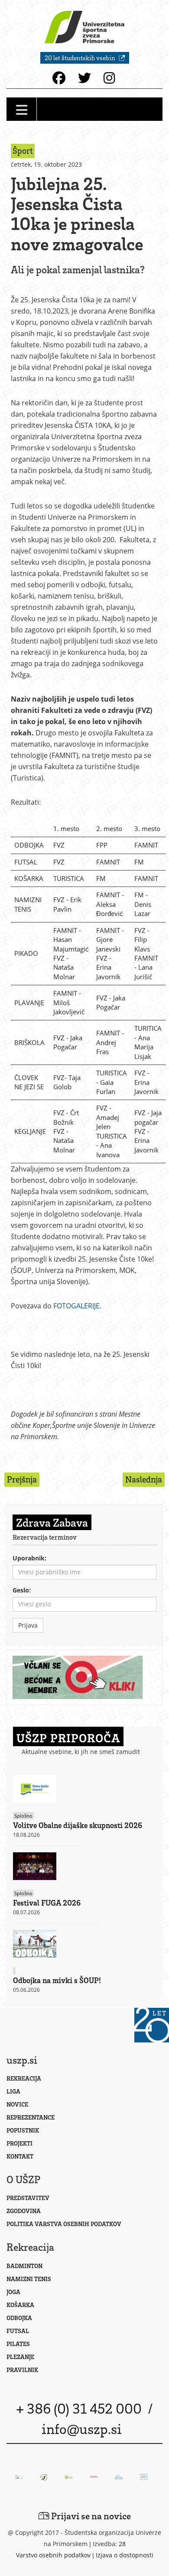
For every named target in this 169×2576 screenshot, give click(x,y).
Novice (17, 2104)
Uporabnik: (29, 1558)
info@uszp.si (82, 2428)
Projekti (19, 2143)
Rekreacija (24, 2078)
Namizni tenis (29, 2279)
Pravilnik (22, 2370)
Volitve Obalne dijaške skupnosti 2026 (78, 1825)
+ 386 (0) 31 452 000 (79, 2408)
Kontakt (20, 2156)
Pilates (18, 2344)
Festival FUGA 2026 (47, 1903)
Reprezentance (31, 2117)
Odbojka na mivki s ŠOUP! (57, 1980)
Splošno (23, 1816)
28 (122, 2544)
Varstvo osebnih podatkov (53, 2555)
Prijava (28, 1625)
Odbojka (19, 2318)
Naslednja (144, 1479)
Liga (13, 2091)
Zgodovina (24, 2211)
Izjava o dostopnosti (125, 2555)
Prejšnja (22, 1479)
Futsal (18, 2331)
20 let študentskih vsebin (81, 58)
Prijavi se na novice (90, 2516)
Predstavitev (28, 2198)
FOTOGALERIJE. (77, 1306)
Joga (13, 2292)
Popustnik (23, 2130)
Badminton (24, 2266)
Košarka (20, 2305)
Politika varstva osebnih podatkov (64, 2224)
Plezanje (20, 2357)
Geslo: (22, 1590)
